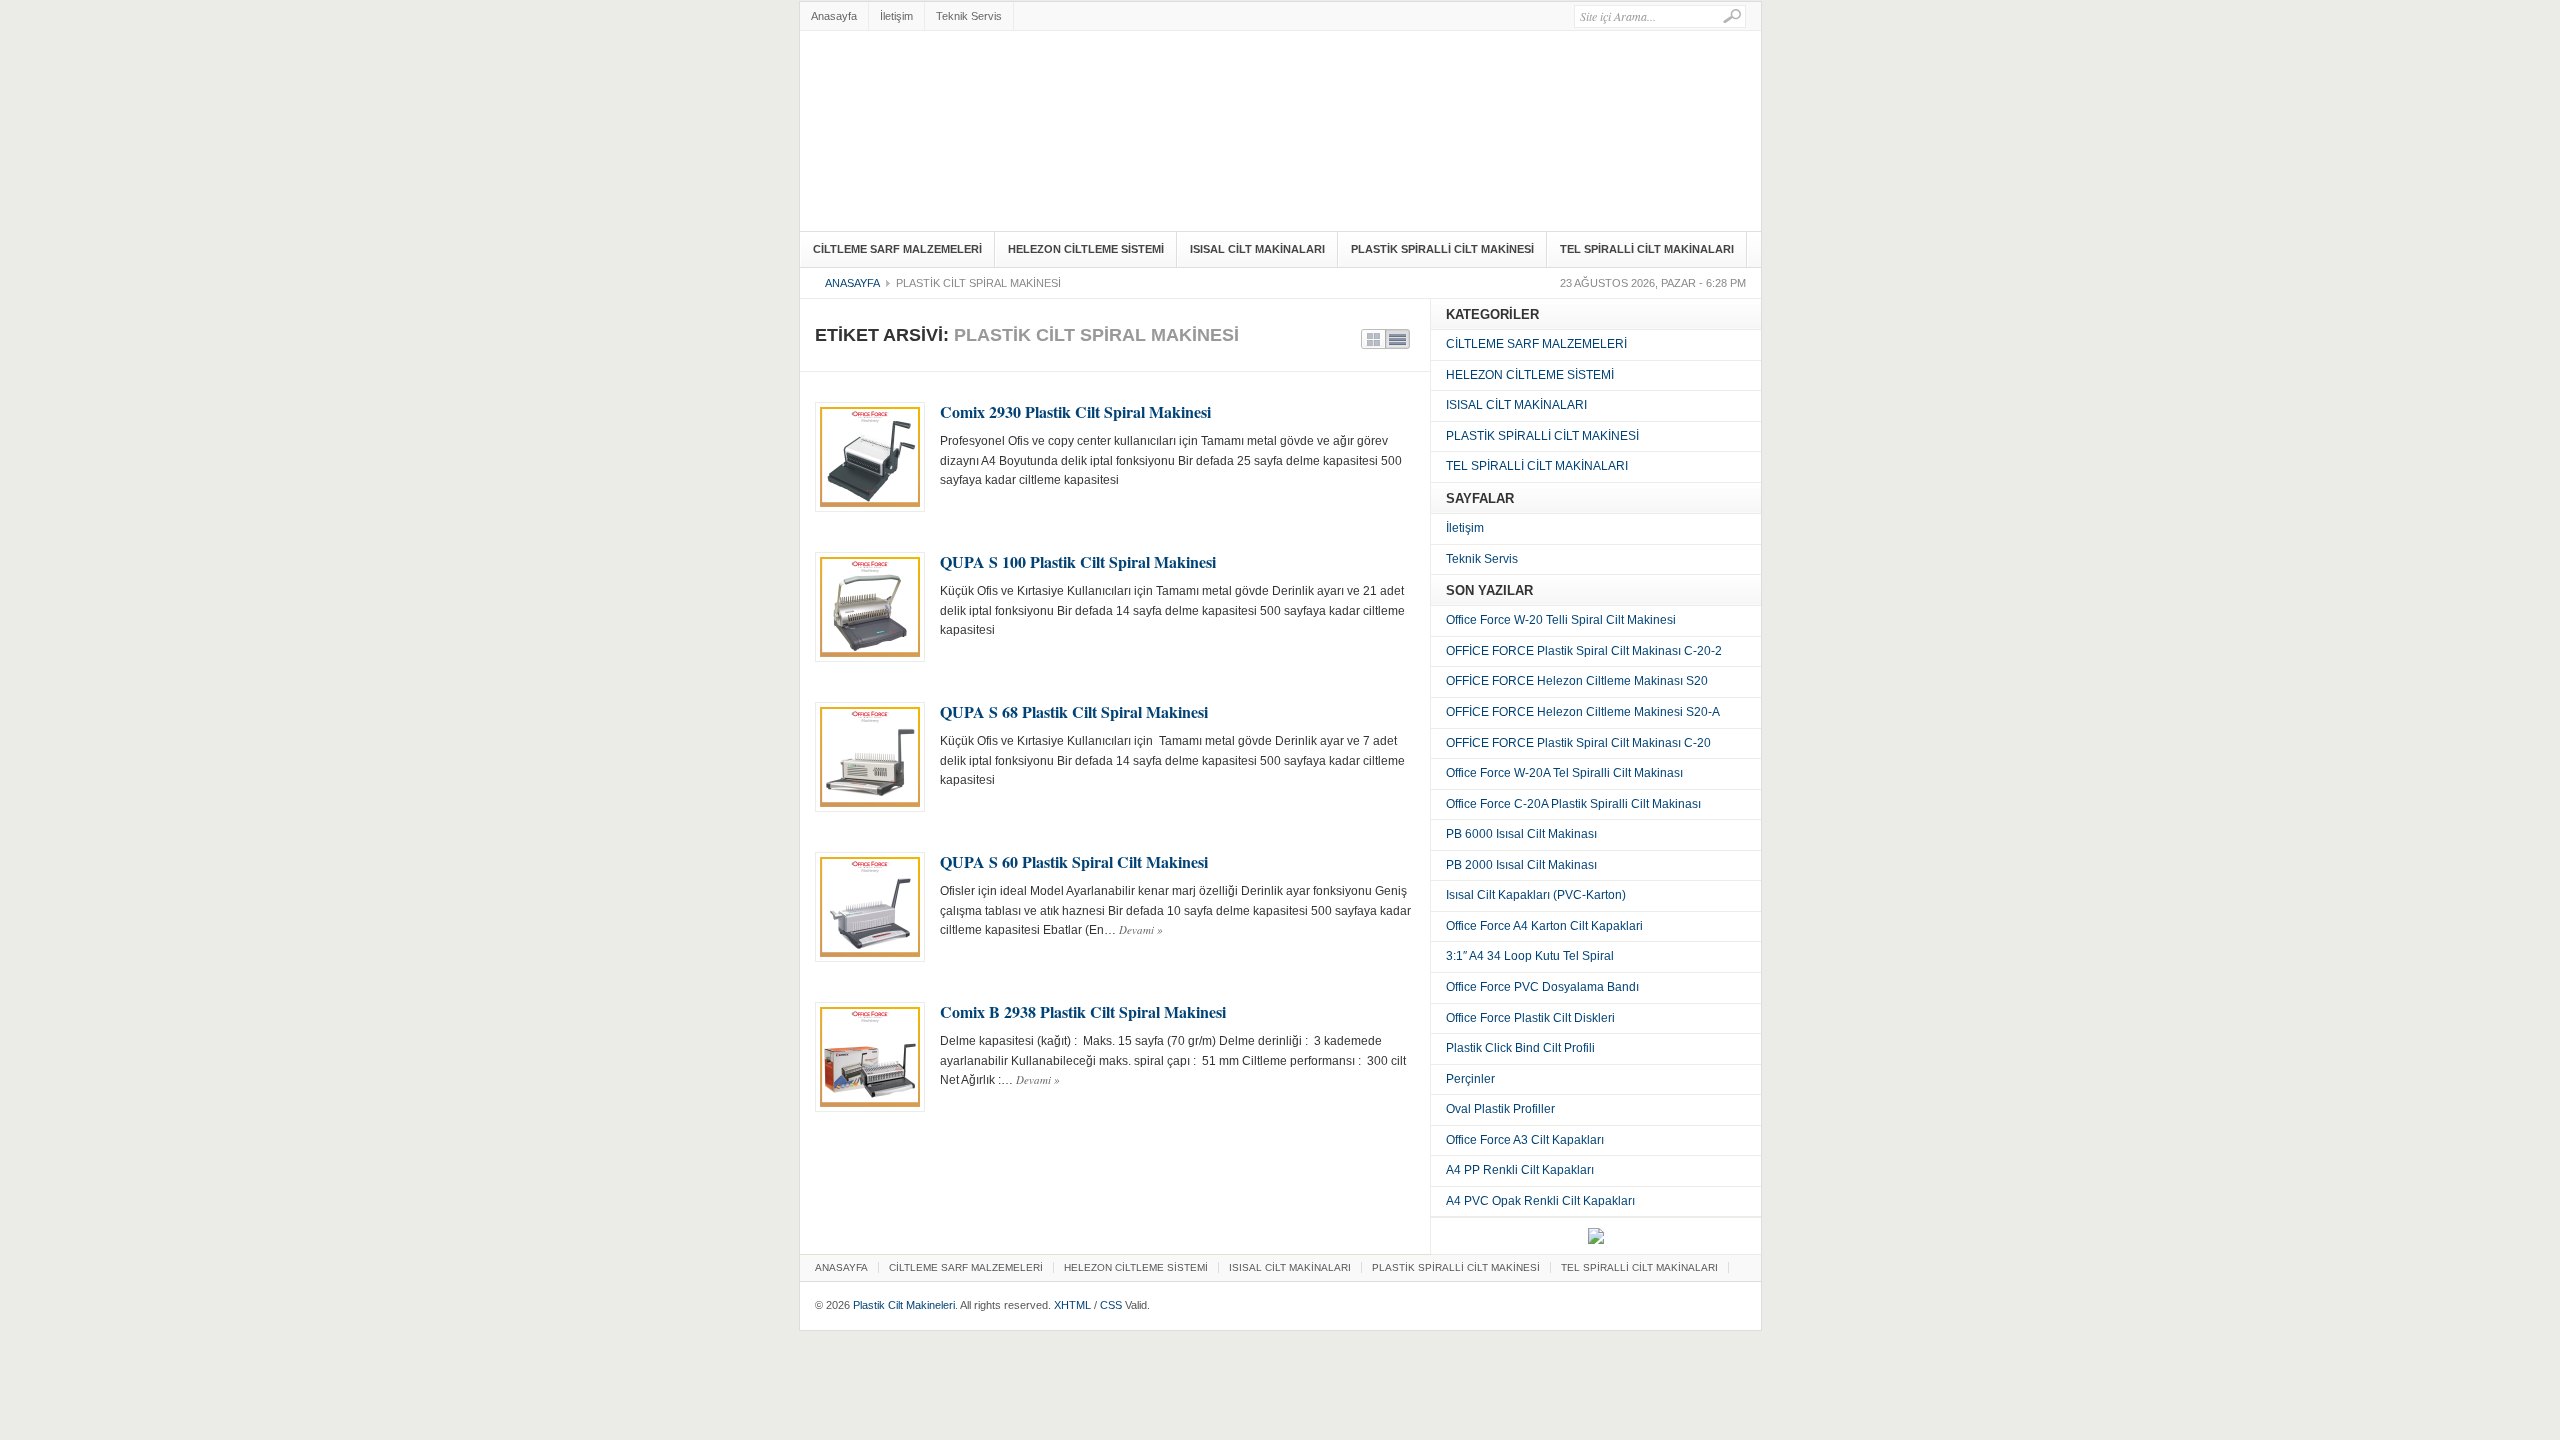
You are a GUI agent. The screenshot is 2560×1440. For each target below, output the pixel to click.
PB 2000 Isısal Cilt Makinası (1521, 865)
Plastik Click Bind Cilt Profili (1520, 1048)
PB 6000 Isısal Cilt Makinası (1521, 834)
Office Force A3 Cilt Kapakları (1525, 1140)
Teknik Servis (969, 16)
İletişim (896, 16)
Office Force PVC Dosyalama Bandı (1542, 987)
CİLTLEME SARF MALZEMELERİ (897, 249)
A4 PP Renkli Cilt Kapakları (1520, 1170)
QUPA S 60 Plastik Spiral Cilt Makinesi (1074, 861)
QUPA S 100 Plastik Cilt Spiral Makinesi (1078, 561)
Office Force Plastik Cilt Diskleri (1530, 1018)
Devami (1141, 929)
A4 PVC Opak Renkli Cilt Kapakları (1540, 1201)
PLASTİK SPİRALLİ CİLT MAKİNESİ (1442, 249)
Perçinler (1470, 1079)
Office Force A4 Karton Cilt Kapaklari (1544, 926)
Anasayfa (834, 16)
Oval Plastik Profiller (1500, 1109)
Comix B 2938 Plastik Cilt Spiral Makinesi (1083, 1011)
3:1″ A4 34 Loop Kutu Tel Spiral (1530, 956)
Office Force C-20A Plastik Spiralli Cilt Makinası (1573, 804)
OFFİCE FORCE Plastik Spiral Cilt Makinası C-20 (1578, 743)
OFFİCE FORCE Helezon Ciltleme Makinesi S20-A (1583, 712)
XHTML (1072, 1305)
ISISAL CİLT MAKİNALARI (1257, 249)
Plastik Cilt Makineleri (904, 1305)
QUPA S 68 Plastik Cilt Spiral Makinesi (1074, 711)
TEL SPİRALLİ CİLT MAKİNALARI (1647, 249)
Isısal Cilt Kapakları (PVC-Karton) (1536, 895)
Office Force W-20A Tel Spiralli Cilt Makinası (1564, 773)
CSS (1111, 1305)
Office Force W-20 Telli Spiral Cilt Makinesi (1561, 620)
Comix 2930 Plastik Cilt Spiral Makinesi (1075, 411)
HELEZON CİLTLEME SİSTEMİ (1086, 249)
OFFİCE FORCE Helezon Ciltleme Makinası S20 (1577, 681)
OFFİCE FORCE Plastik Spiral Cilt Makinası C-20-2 (1584, 651)
